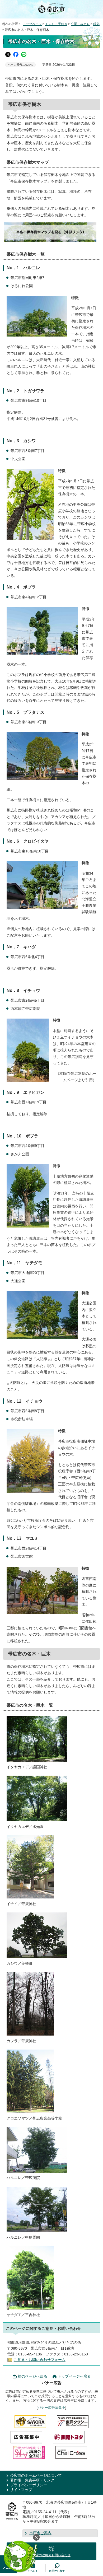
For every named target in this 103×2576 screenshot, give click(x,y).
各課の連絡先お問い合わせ (51, 2555)
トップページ (32, 24)
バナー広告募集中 (51, 2408)
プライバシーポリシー (29, 2485)
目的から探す (57, 2571)
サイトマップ (21, 2490)
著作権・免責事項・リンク (32, 2480)
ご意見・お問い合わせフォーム (40, 2360)
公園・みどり (80, 24)
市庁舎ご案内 (40, 2533)
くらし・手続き (56, 24)
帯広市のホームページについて (36, 2475)
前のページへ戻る (32, 2376)
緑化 (96, 24)
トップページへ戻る (74, 2376)
